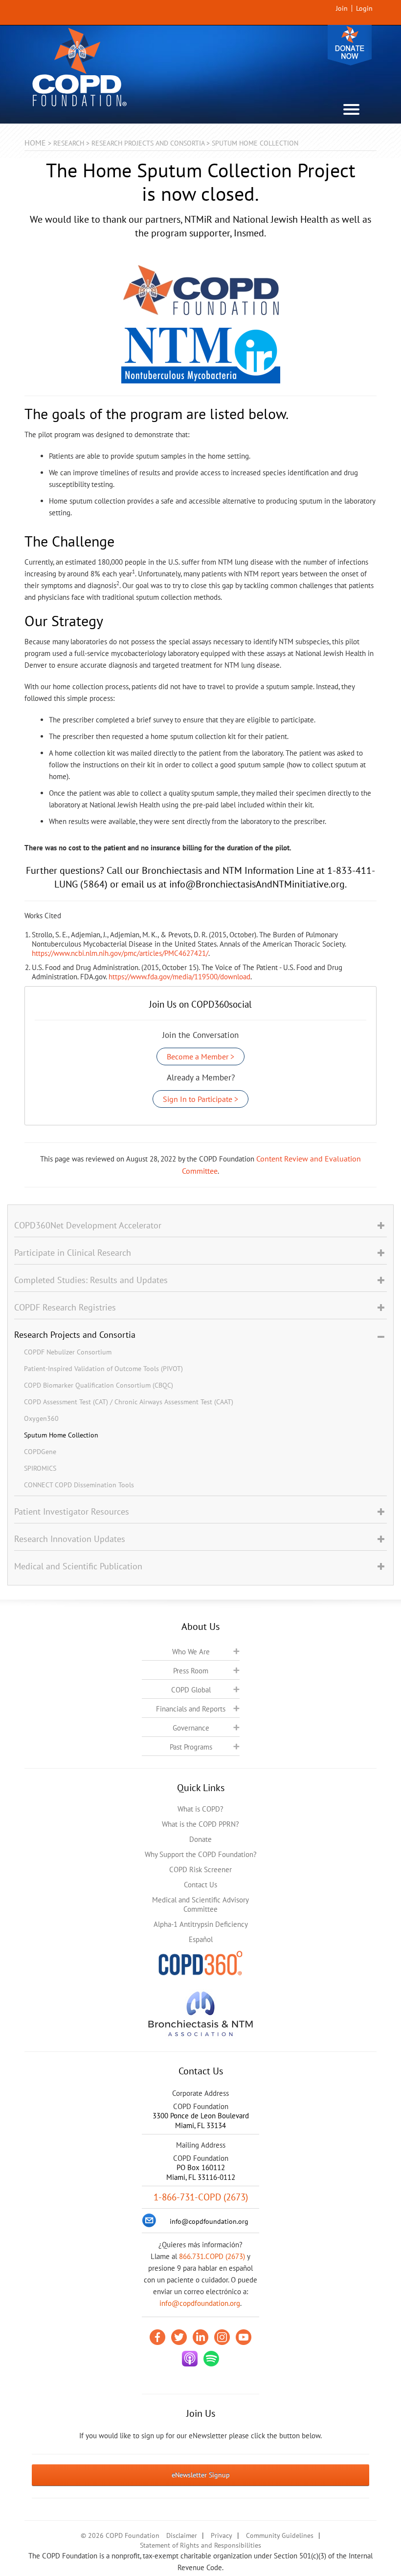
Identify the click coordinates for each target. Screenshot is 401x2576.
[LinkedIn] (200, 2337)
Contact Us (200, 1885)
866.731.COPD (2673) (212, 2256)
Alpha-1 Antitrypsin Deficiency (201, 1924)
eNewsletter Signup (201, 2475)
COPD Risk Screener (200, 1869)
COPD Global (191, 1690)
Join (342, 8)
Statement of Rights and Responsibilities (200, 2545)
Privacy (222, 2535)
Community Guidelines (280, 2535)
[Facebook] (157, 2337)
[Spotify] (211, 2359)
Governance (191, 1728)
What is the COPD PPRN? (200, 1824)
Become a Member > (200, 1056)
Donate (350, 45)
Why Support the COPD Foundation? (201, 1854)
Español (201, 1939)
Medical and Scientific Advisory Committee (200, 1904)
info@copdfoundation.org (200, 2303)
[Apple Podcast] (190, 2359)
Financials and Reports (191, 1709)
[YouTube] (244, 2337)
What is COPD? (200, 1809)
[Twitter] (179, 2337)
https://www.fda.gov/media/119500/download (179, 977)
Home (35, 143)
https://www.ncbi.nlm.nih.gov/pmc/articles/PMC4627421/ (120, 953)
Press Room (191, 1671)
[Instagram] (222, 2337)
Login (364, 8)
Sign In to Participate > (200, 1099)
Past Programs (191, 1747)
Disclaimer (182, 2535)
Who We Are (191, 1652)
